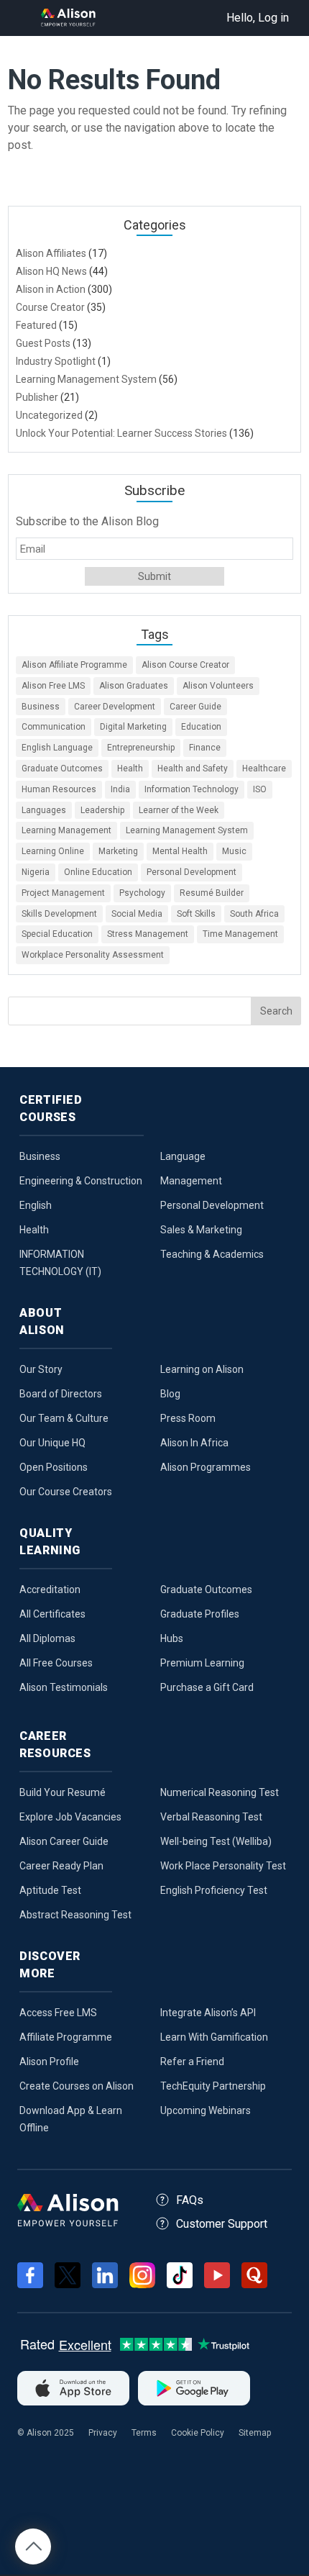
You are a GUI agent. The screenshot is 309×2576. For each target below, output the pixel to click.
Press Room (188, 1418)
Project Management (63, 893)
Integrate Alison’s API (208, 2013)
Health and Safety (193, 768)
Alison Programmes (206, 1467)
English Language (57, 748)
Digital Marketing (133, 727)
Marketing (118, 851)
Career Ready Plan (61, 1866)
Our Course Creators (66, 1492)
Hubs (172, 1638)
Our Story (41, 1369)
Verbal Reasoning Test (211, 1817)
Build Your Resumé (63, 1792)
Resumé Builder (212, 893)
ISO (260, 789)
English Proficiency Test (214, 1890)
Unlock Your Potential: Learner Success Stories (121, 433)
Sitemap (255, 2433)
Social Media (137, 914)
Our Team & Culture (64, 1418)
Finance (205, 748)
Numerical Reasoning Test (220, 1792)
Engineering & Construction (81, 1181)
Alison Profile (49, 2062)
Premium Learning (202, 1663)
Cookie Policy (198, 2433)
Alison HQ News (51, 271)
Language (183, 1156)
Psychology (142, 893)
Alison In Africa (194, 1443)
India (120, 789)
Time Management (240, 934)
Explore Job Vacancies (70, 1817)
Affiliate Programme (66, 2037)
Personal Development (192, 872)
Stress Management (148, 934)
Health (130, 768)
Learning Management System (86, 379)
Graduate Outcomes (62, 768)
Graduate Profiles (200, 1614)
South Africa (254, 914)
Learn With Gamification (214, 2037)
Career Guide (195, 707)
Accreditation (50, 1589)
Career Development (115, 707)
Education (201, 727)
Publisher (37, 397)
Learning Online (53, 851)
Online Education (98, 872)
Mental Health (180, 851)
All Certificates (52, 1614)
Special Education (57, 934)
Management (191, 1181)
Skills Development (59, 914)
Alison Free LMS (53, 686)
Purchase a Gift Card (207, 1687)
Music (234, 851)
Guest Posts (43, 343)
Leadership (102, 810)
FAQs (190, 2200)
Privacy (103, 2433)
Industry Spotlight (56, 361)
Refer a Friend (192, 2062)
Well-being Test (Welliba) (216, 1841)
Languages (44, 810)
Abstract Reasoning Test (75, 1915)
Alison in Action (51, 289)
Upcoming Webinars (206, 2110)
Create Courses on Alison (77, 2086)
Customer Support (222, 2224)
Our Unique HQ (52, 1443)
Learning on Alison (202, 1369)
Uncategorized (49, 415)
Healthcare (264, 768)
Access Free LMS (58, 2013)
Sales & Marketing (201, 1230)
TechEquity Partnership (213, 2086)
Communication (54, 727)
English (36, 1205)
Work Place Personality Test (223, 1866)
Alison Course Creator (185, 665)
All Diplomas (47, 1638)
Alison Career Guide (64, 1841)
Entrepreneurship (141, 748)
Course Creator (50, 307)
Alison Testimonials (64, 1687)
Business (41, 707)
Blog (170, 1394)
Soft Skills (196, 914)
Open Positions (54, 1467)
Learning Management (66, 830)
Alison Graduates (134, 686)
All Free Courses (56, 1663)
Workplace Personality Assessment (93, 955)
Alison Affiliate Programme (74, 665)
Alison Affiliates (51, 253)
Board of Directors (61, 1394)
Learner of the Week (179, 810)
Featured (36, 325)
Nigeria (36, 872)
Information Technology (192, 789)
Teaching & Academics (212, 1254)
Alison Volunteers (218, 686)
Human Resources (59, 789)
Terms (144, 2433)
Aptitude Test (50, 1890)
